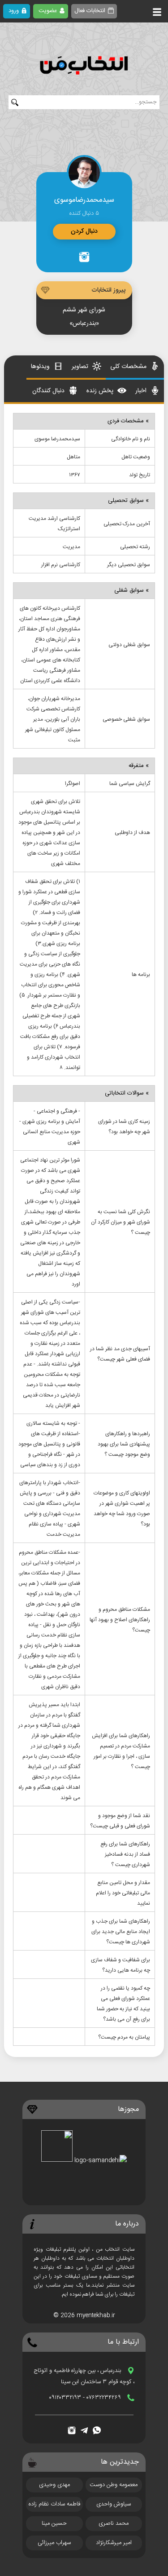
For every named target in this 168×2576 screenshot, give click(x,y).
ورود (14, 11)
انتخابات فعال (90, 11)
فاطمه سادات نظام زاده (54, 2504)
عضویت (48, 11)
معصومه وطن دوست (114, 2485)
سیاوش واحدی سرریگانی (114, 2505)
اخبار (142, 391)
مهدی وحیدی (54, 2485)
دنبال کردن (84, 231)
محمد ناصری (114, 2523)
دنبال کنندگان (49, 391)
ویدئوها (41, 367)
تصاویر (81, 367)
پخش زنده (101, 391)
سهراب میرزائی (54, 2543)
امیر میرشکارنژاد (114, 2543)
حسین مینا (54, 2523)
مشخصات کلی (129, 367)
